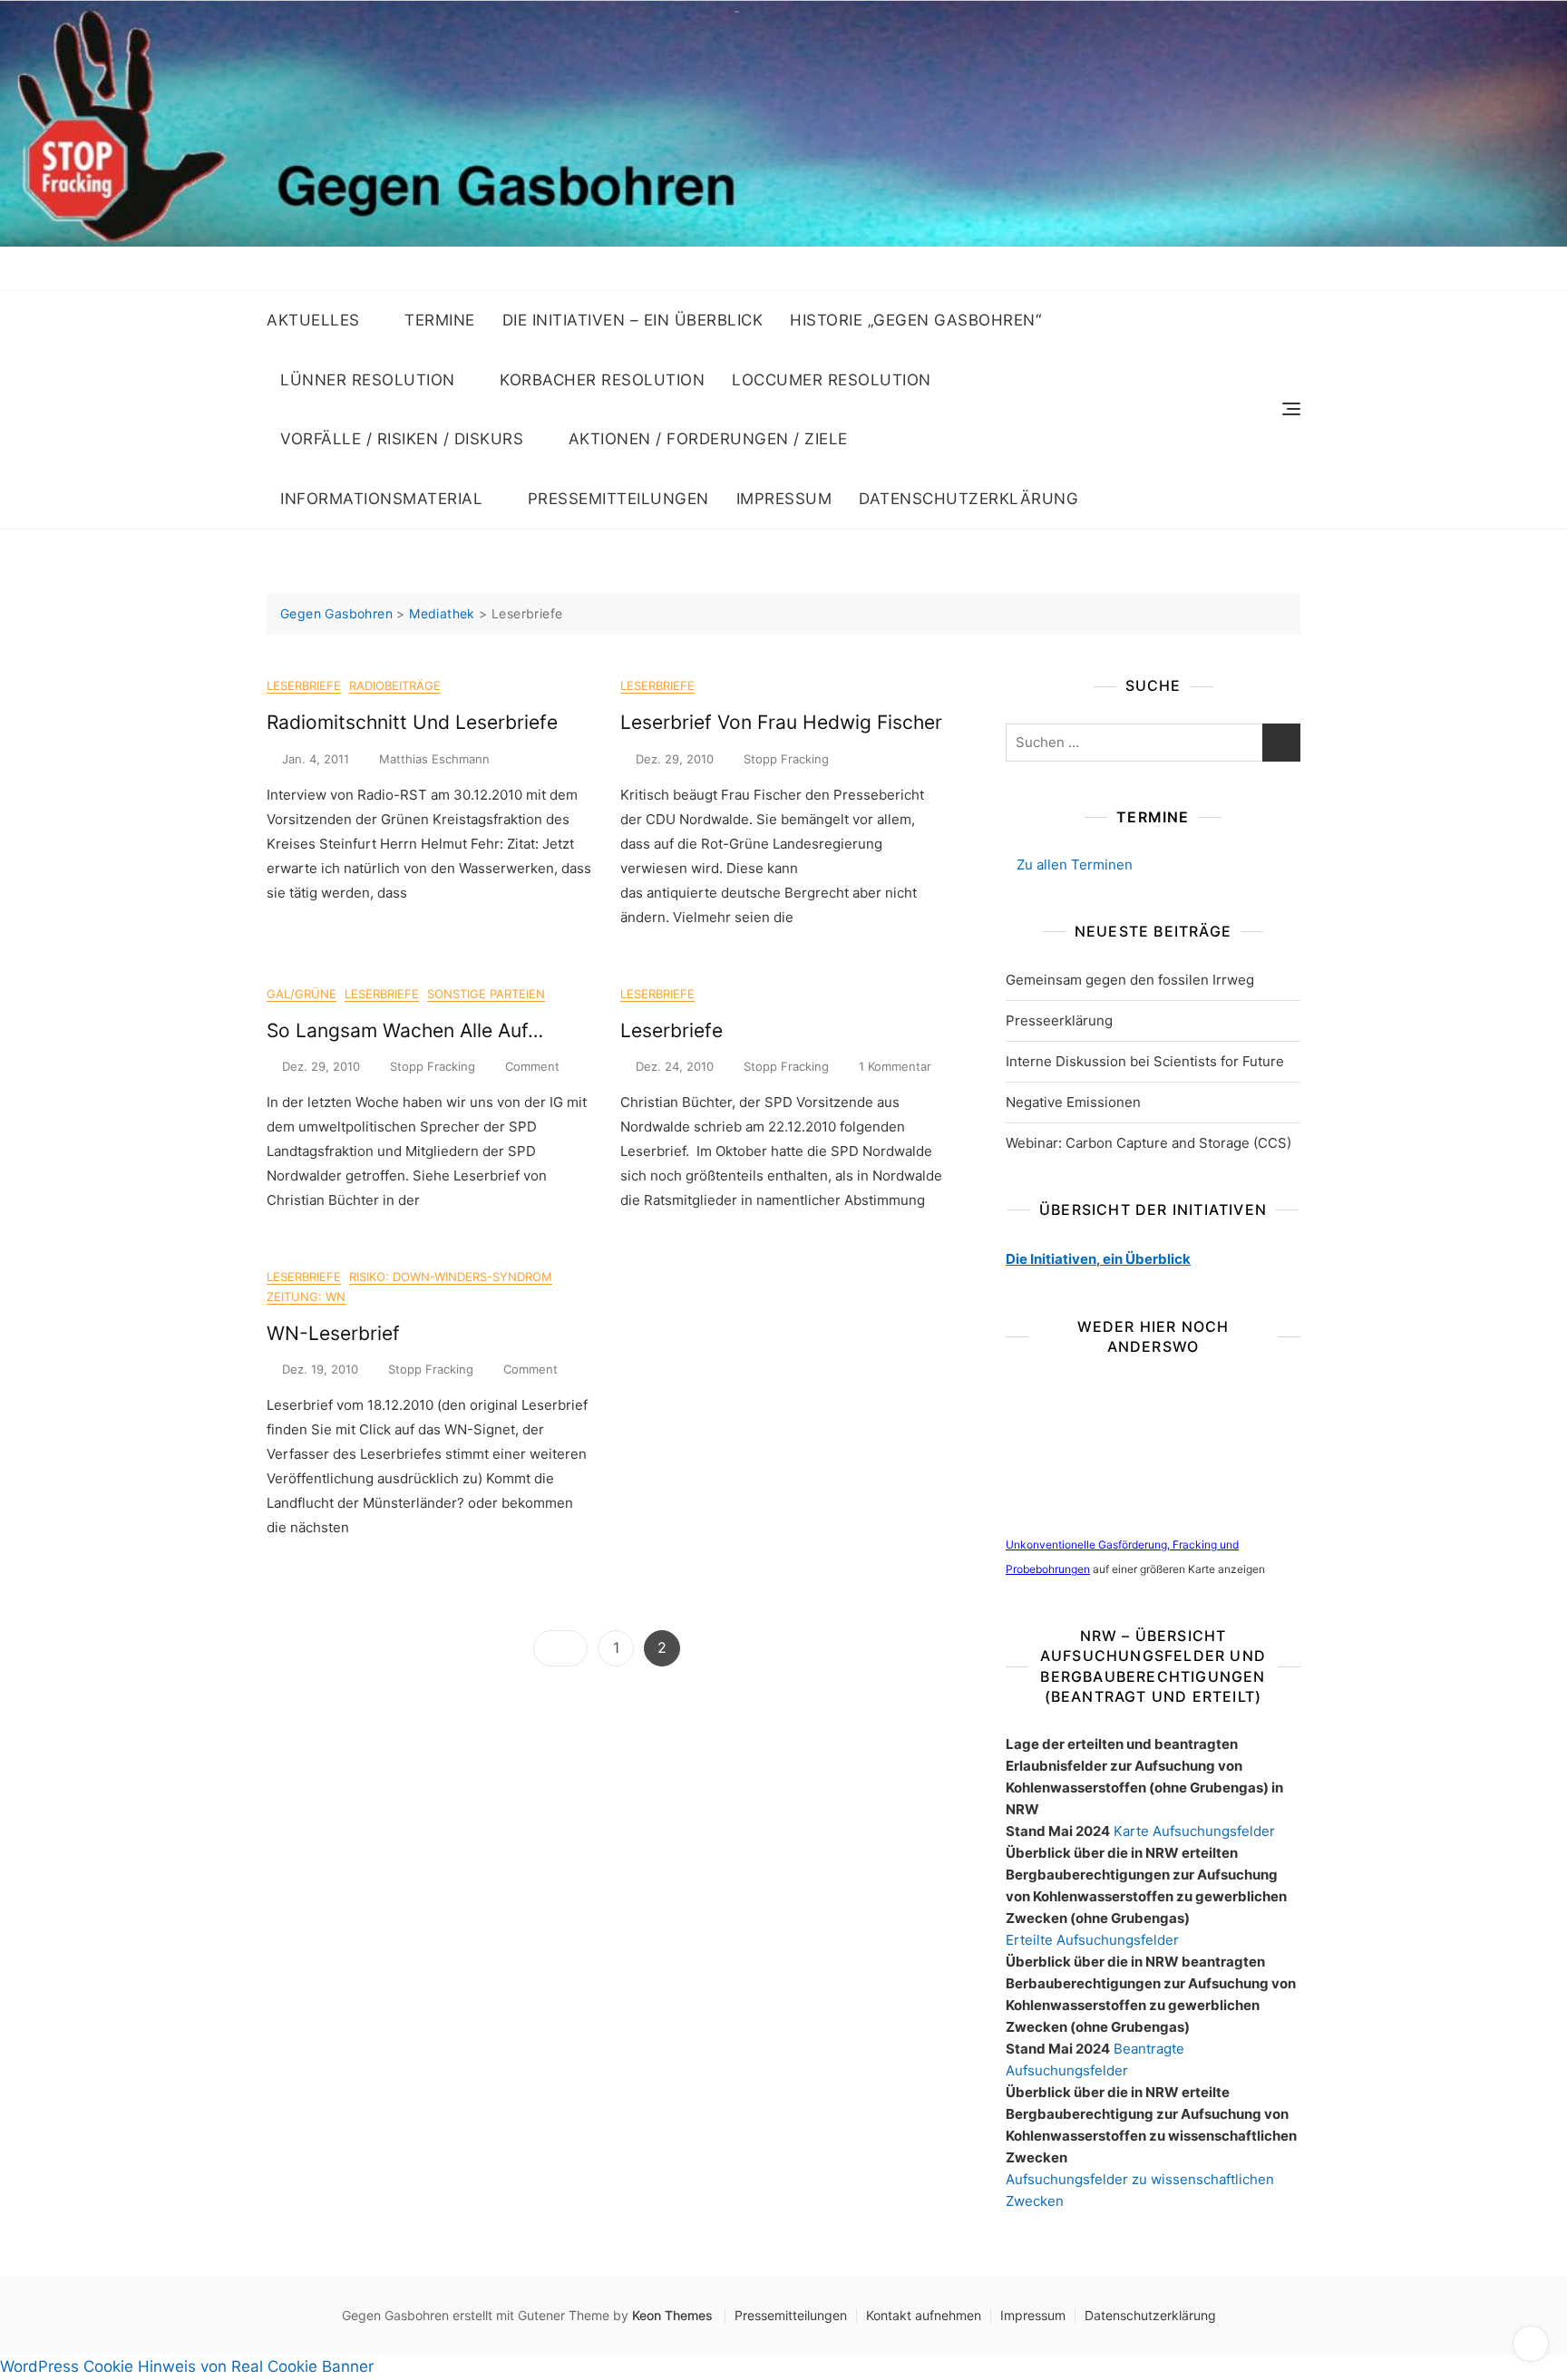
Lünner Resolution (368, 380)
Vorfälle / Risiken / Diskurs (402, 439)
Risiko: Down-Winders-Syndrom (451, 1277)
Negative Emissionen (1073, 1102)
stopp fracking (786, 759)
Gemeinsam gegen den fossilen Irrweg (1130, 980)
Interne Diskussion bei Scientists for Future (1145, 1061)
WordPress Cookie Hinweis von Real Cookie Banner (187, 2366)
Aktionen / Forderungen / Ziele (708, 439)
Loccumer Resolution (832, 380)
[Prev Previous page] (560, 1648)
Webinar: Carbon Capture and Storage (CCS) (1148, 1143)
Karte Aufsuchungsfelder (1194, 1831)
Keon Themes (672, 2315)
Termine (440, 320)
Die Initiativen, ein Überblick (1098, 1259)
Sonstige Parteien (486, 994)
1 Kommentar (895, 1067)
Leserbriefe (304, 685)
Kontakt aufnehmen (924, 2315)
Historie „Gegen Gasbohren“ (915, 320)
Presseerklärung (1059, 1020)
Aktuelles (313, 320)
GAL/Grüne (302, 994)
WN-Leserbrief (333, 1333)
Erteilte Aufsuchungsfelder (1092, 1940)
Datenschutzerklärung (968, 499)
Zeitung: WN (306, 1297)
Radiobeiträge (395, 685)
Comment (532, 1067)
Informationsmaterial (381, 499)
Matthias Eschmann (434, 759)
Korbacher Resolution (602, 380)
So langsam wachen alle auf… (405, 1030)
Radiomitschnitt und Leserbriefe (412, 722)
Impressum (784, 499)
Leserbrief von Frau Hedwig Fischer (781, 722)
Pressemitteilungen (618, 499)
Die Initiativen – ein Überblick (633, 320)
